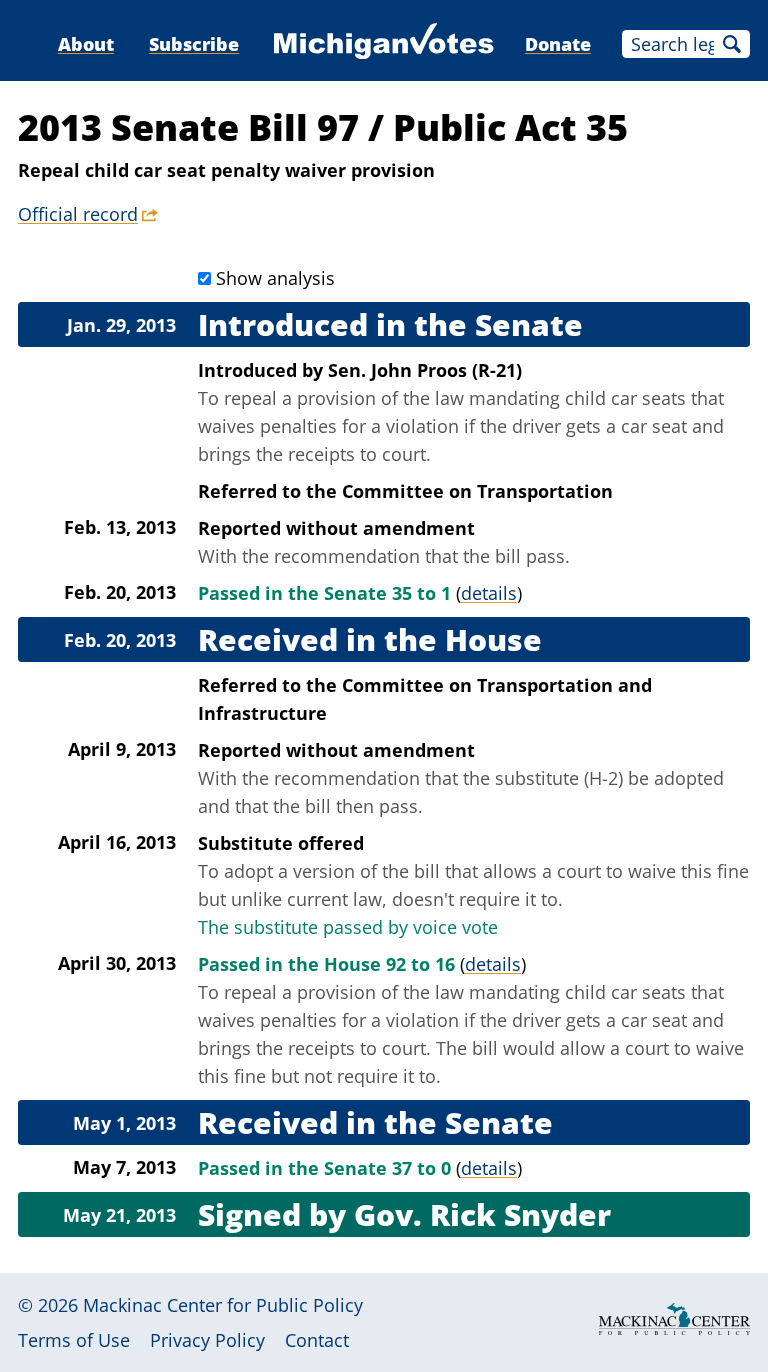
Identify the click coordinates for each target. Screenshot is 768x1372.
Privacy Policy (207, 1340)
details (489, 593)
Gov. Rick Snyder (482, 1214)
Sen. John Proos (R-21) (425, 370)
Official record (78, 214)
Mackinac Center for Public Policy (223, 1305)
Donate (558, 44)
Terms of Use (74, 1340)
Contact (317, 1340)
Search (732, 44)
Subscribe (194, 44)
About (86, 44)
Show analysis (275, 278)
